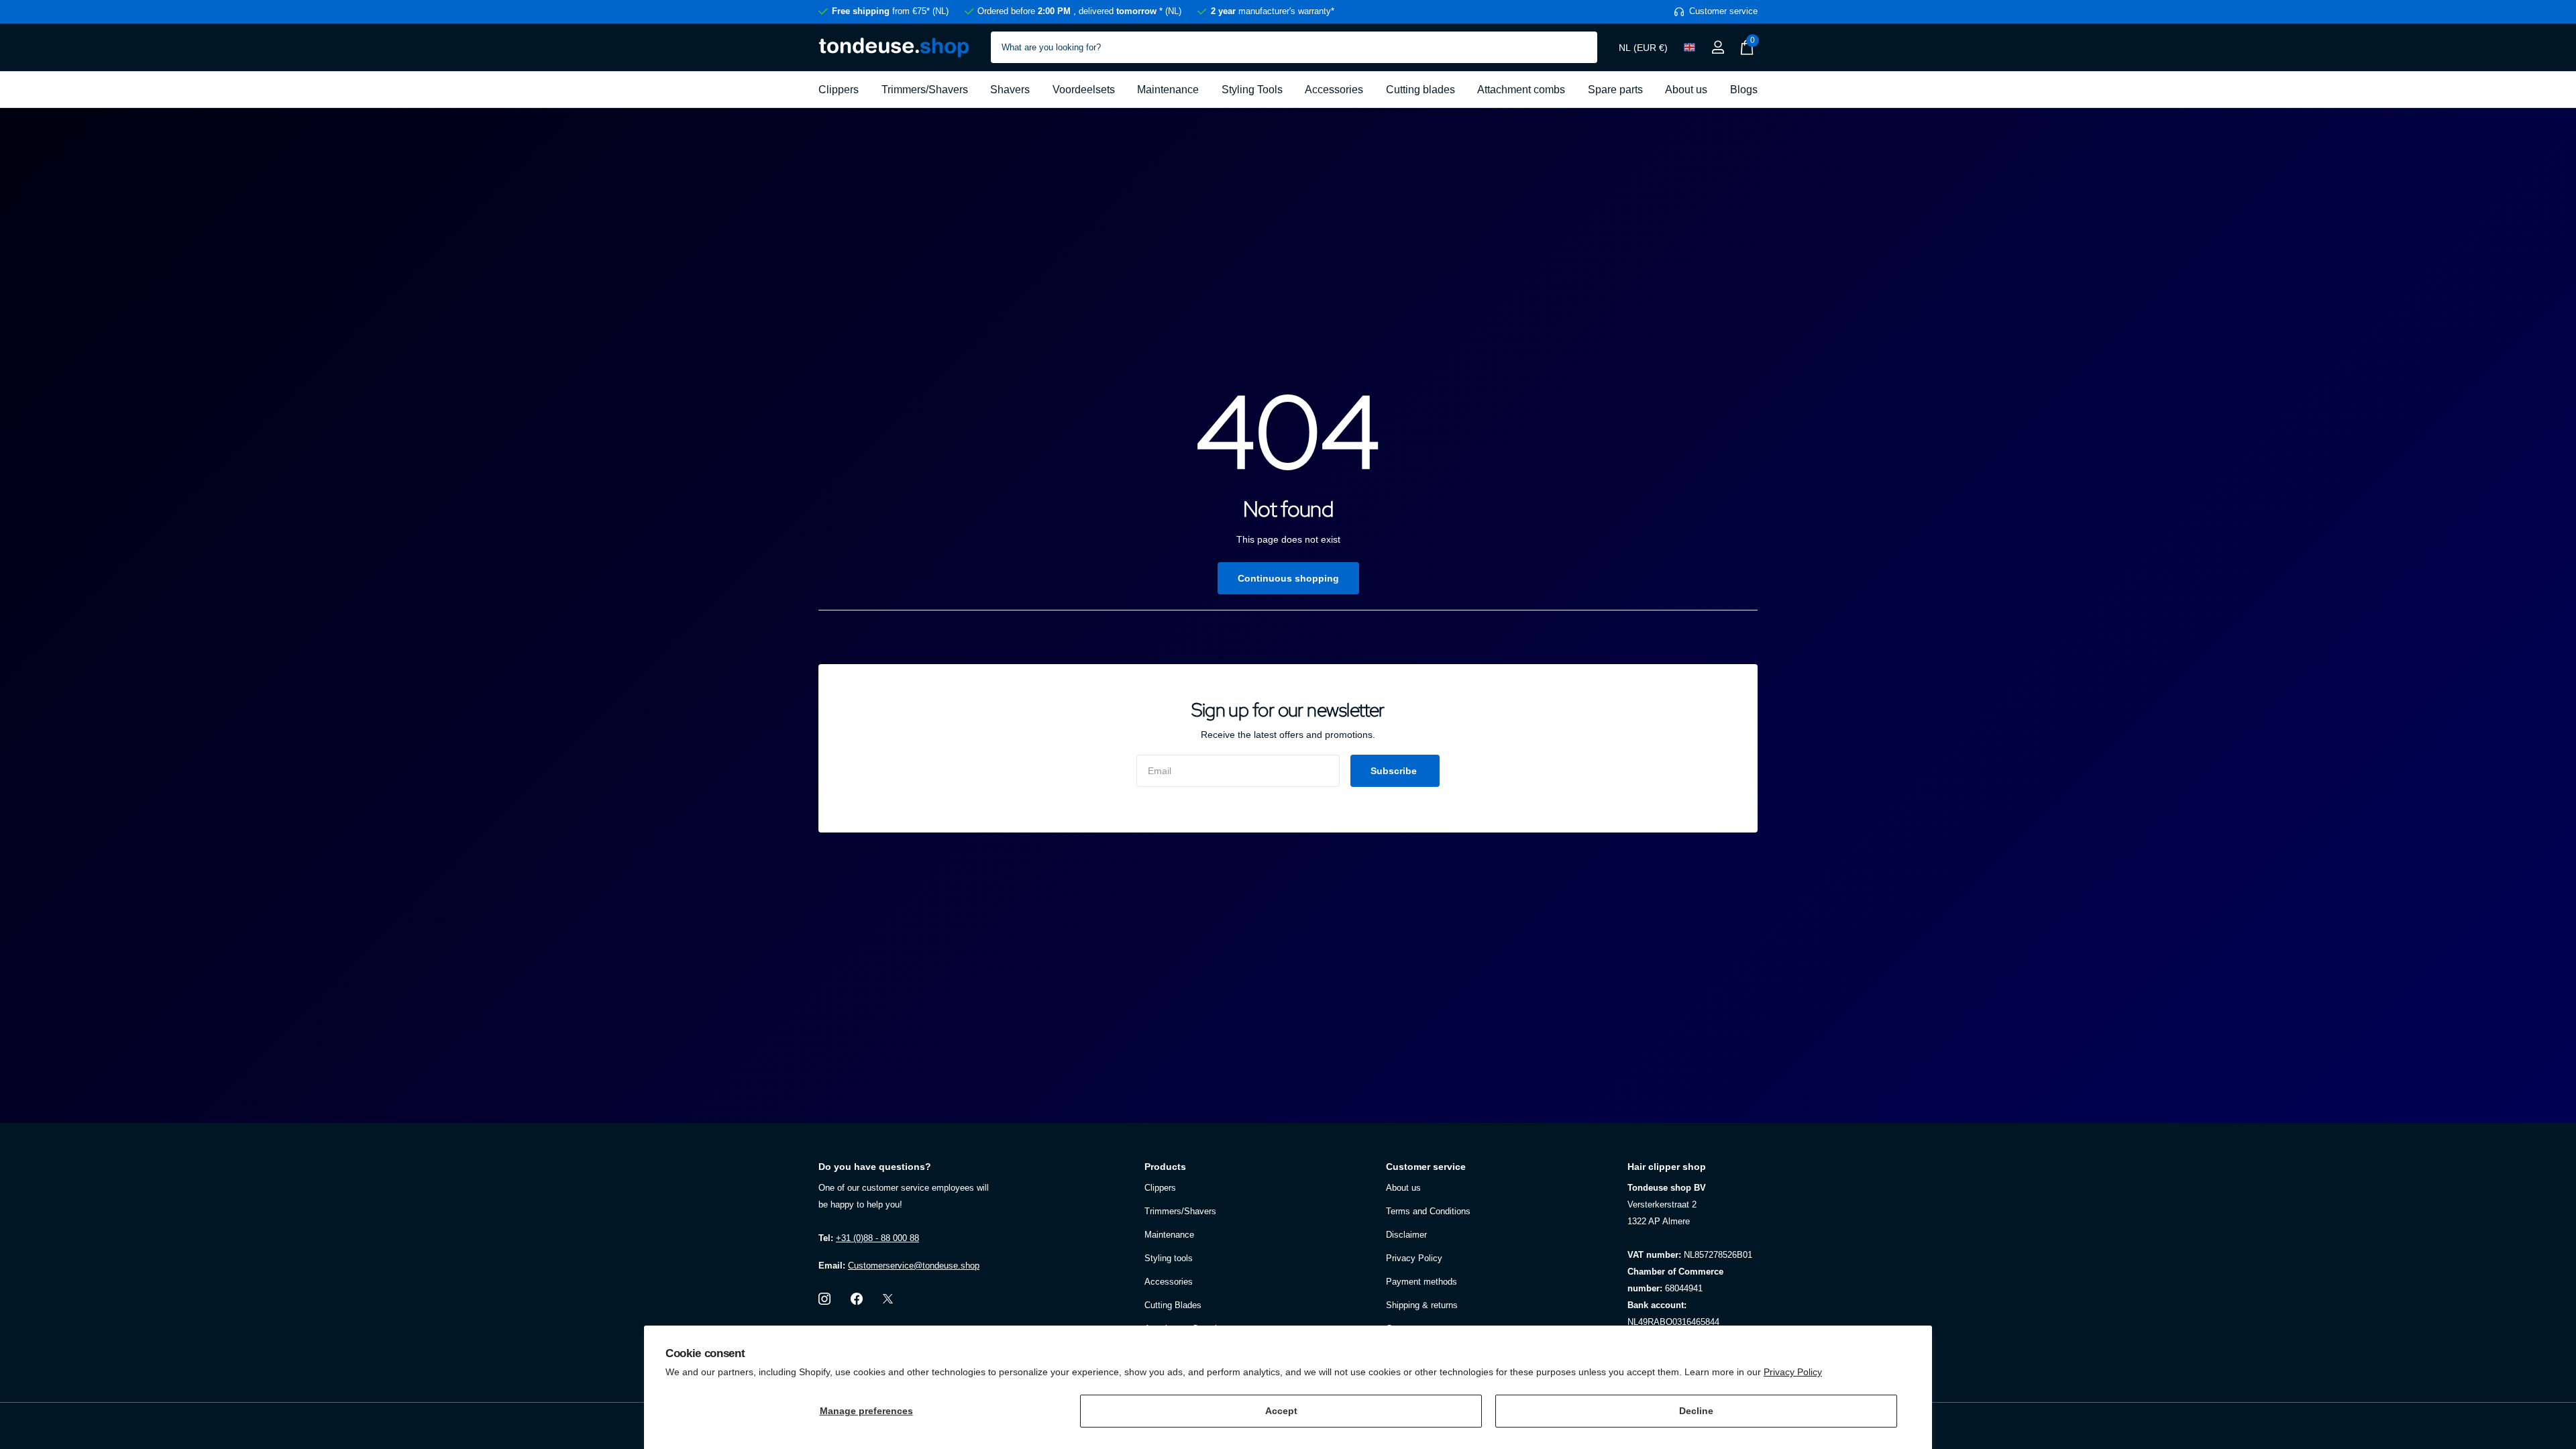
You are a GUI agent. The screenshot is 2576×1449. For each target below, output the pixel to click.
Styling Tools (1252, 90)
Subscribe (1395, 771)
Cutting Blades (1173, 1305)
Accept (1281, 1411)
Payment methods (1421, 1282)
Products (1165, 1167)
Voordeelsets (1084, 90)
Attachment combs (1521, 90)
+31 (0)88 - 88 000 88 (877, 1238)
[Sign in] (1718, 47)
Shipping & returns (1422, 1305)
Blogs (1744, 90)
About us (1686, 90)
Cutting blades (1420, 90)
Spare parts (1615, 90)
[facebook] (857, 1299)
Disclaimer (1406, 1235)
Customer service (1426, 1167)
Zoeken (1579, 47)
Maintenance (1168, 90)
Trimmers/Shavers (925, 90)
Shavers (1010, 90)
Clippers (839, 90)
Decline (1696, 1411)
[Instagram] (824, 1299)
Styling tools (1169, 1258)
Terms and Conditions (1428, 1211)
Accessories (1334, 90)
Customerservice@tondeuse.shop (914, 1266)
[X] (888, 1299)
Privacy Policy (1793, 1372)
